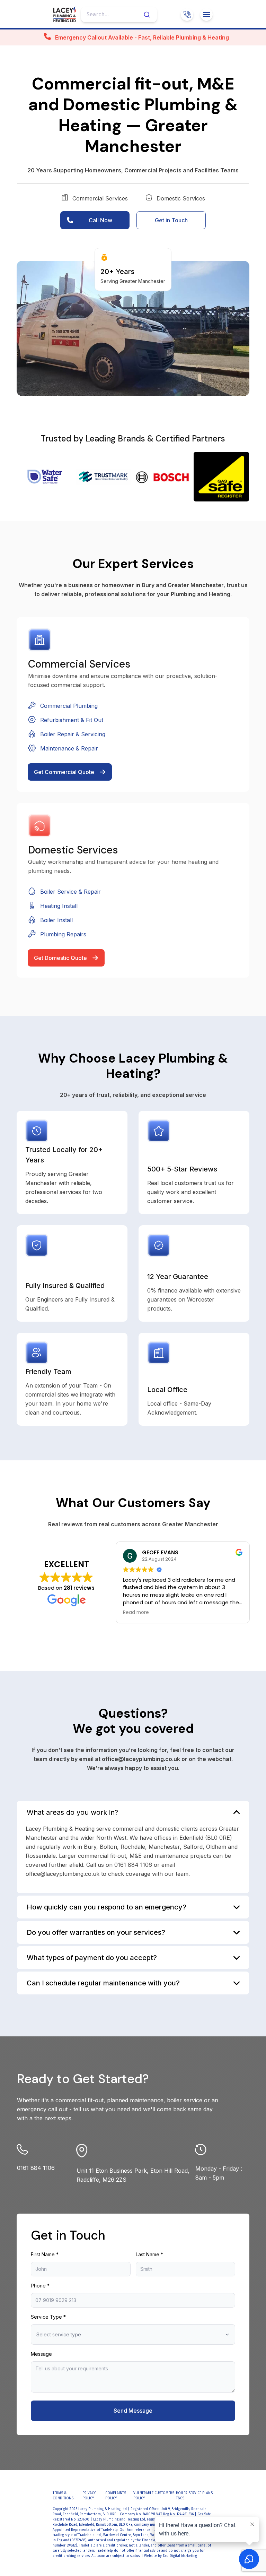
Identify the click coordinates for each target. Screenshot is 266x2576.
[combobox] (119, 15)
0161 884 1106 (36, 2168)
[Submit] (149, 15)
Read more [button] (136, 1613)
